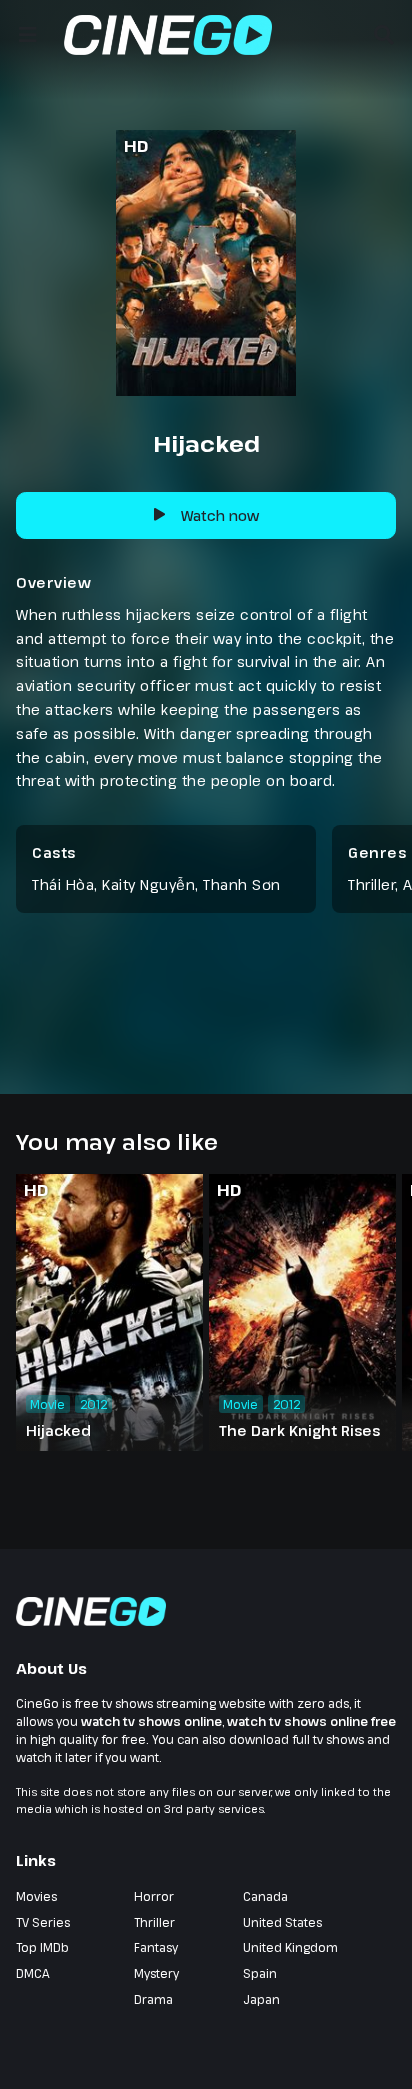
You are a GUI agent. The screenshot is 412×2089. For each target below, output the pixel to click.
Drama (153, 1999)
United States (282, 1922)
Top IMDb (42, 1947)
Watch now (220, 515)
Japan (261, 1999)
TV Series (43, 1922)
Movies (36, 1896)
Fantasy (156, 1947)
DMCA (33, 1973)
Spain (260, 1973)
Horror (154, 1896)
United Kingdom (290, 1947)
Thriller (371, 884)
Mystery (156, 1973)
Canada (265, 1896)
